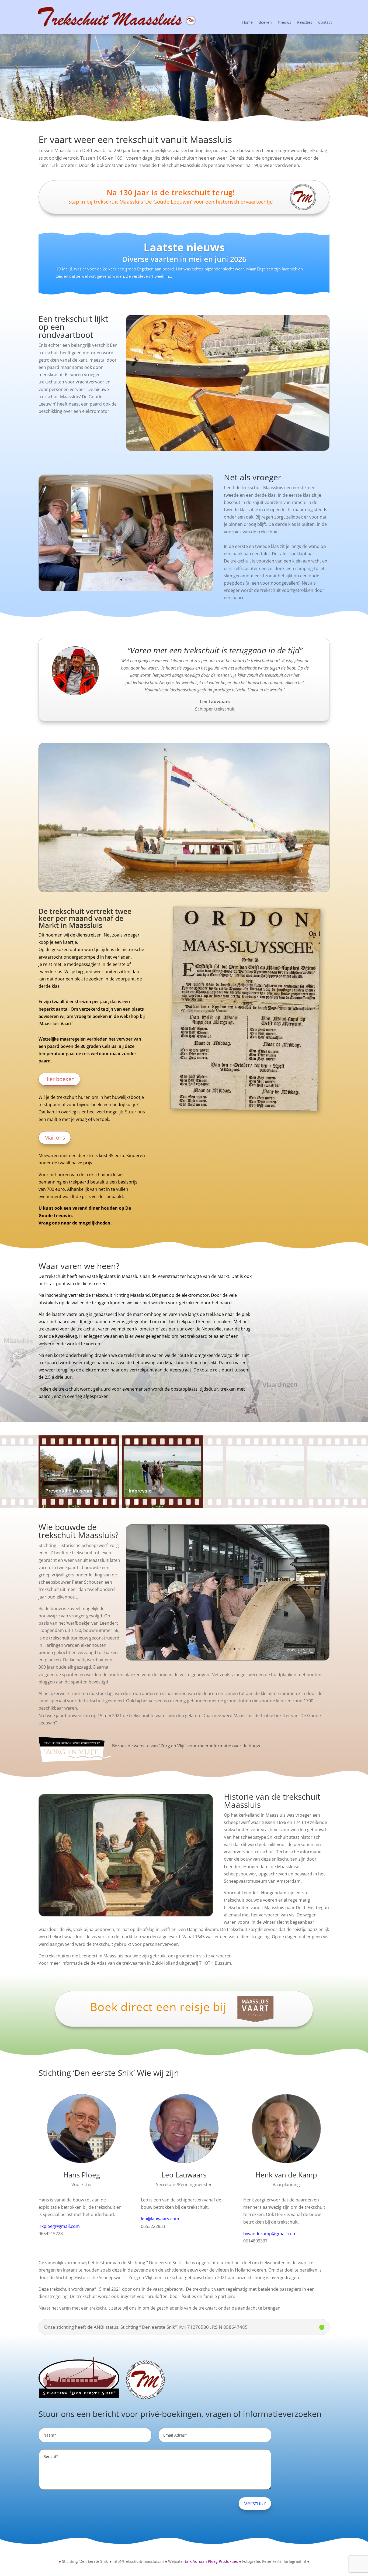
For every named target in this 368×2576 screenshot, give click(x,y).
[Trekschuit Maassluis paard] (126, 589)
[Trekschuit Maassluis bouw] (228, 1658)
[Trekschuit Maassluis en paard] (228, 449)
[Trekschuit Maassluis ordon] (244, 1108)
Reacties (305, 23)
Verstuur (255, 2503)
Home (247, 23)
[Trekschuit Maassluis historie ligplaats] (126, 1915)
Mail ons (55, 1138)
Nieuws (284, 23)
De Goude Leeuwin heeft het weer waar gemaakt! (184, 259)
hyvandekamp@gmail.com (270, 2234)
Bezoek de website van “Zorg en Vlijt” (150, 1746)
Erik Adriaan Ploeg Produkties (211, 2561)
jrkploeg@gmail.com (59, 2226)
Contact (325, 23)
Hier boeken (59, 1079)
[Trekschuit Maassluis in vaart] (184, 891)
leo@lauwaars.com (160, 2219)
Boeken (265, 23)
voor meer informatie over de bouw (224, 1746)
